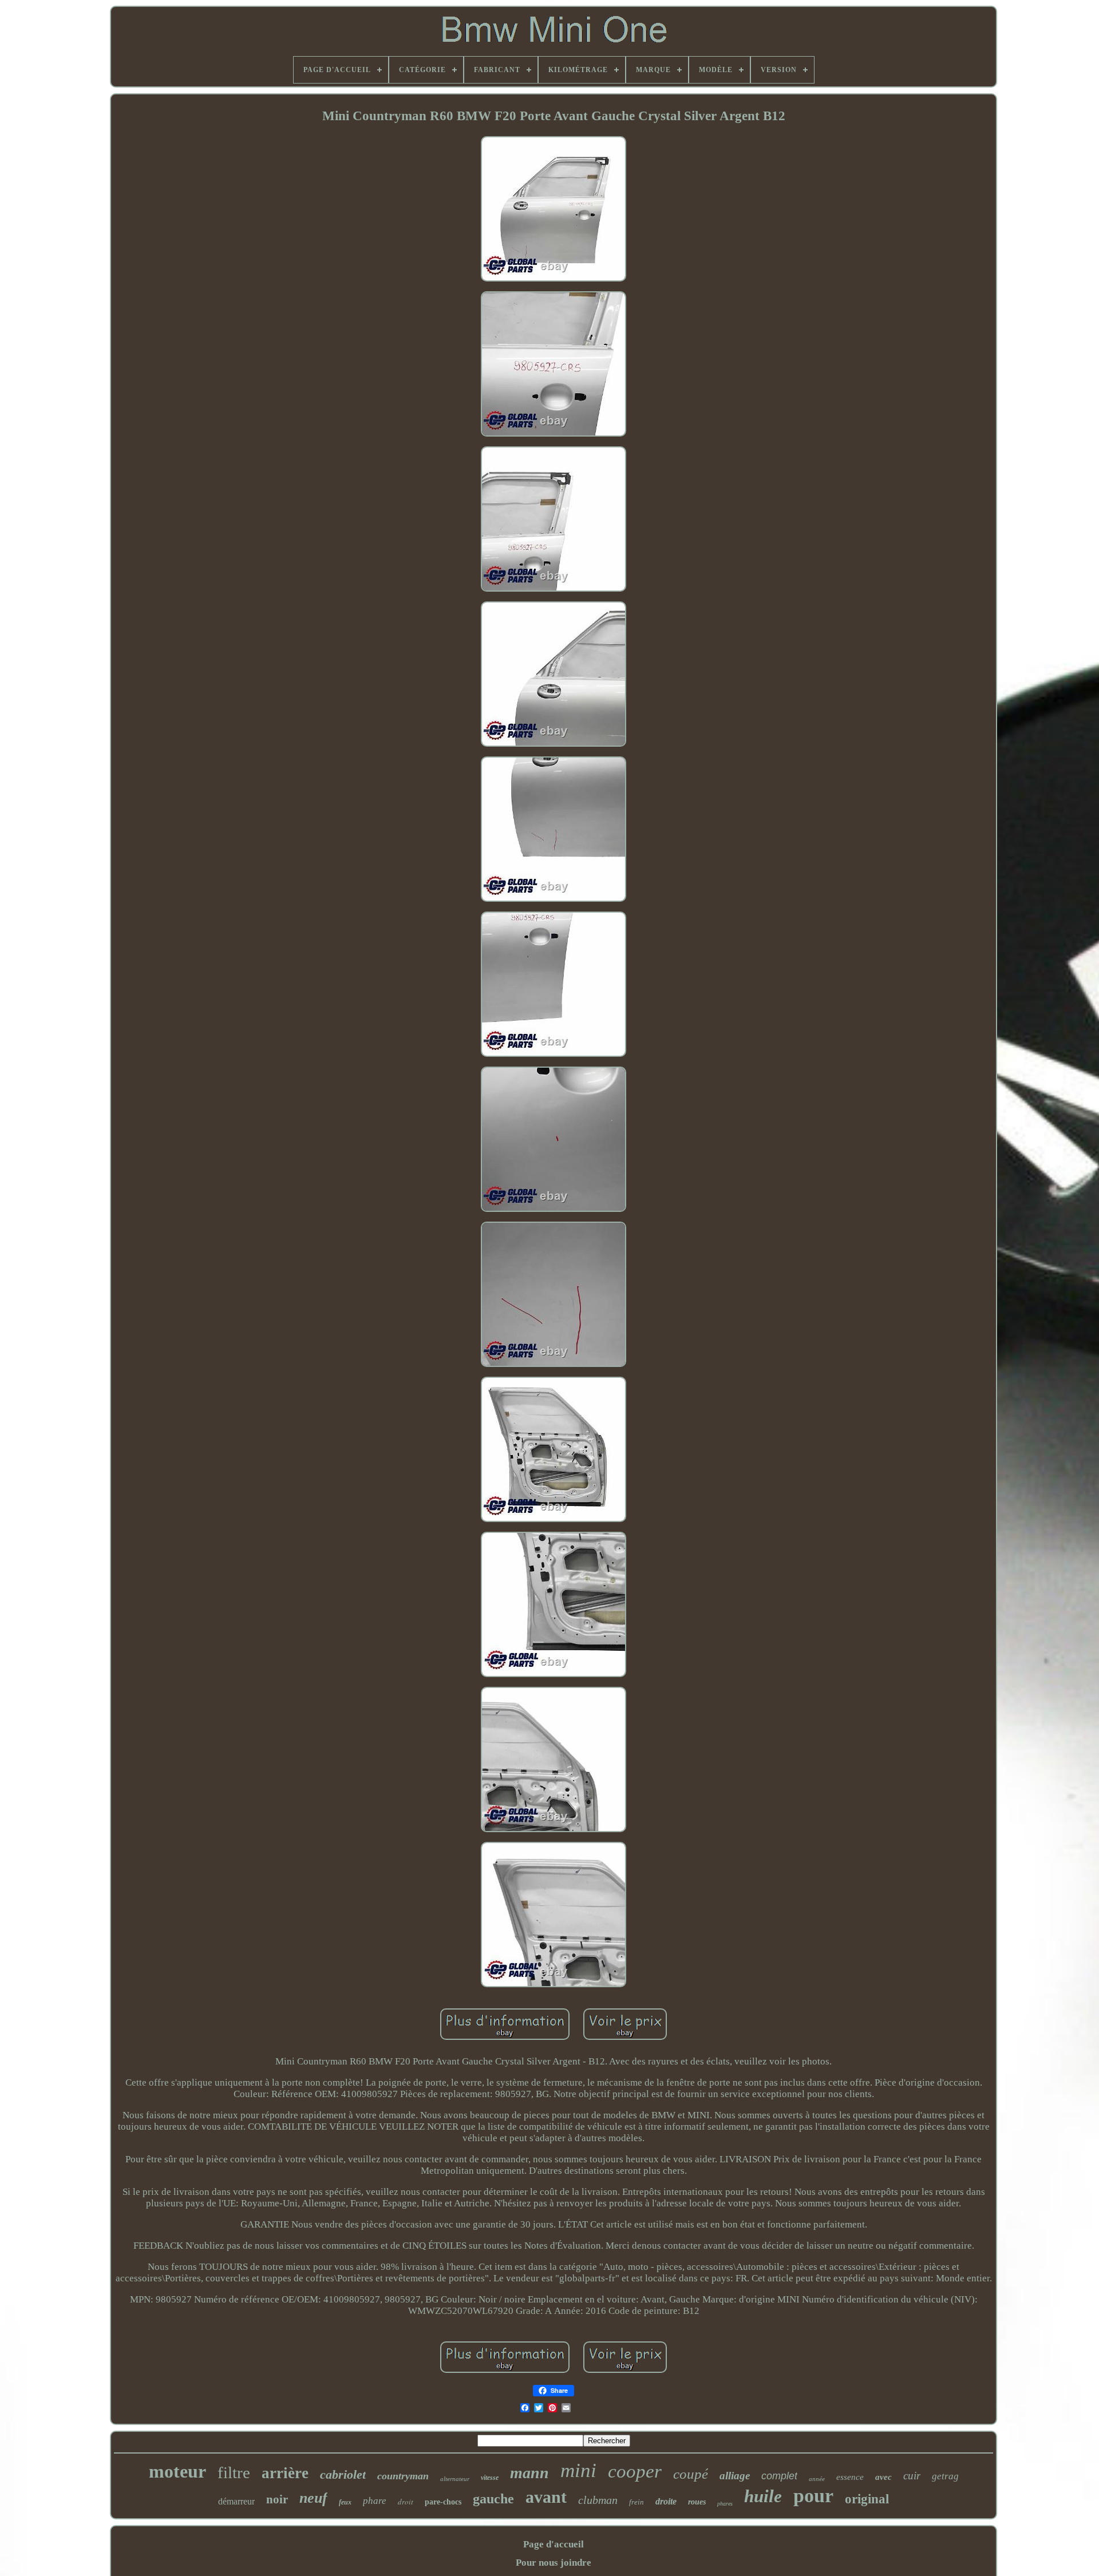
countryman (403, 2476)
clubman (598, 2500)
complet (779, 2476)
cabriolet (343, 2474)
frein (637, 2502)
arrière (285, 2473)
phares (725, 2504)
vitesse (490, 2478)
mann (529, 2473)
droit (406, 2502)
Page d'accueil (554, 2544)
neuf (313, 2498)
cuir (912, 2476)
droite (666, 2501)
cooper (635, 2471)
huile (763, 2496)
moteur (177, 2471)
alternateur (455, 2479)
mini (578, 2470)
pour (813, 2496)
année (817, 2479)
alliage (735, 2476)
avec (883, 2477)
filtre (234, 2472)
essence (850, 2477)
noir (277, 2499)
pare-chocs (443, 2502)
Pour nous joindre (554, 2563)
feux (345, 2502)
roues (697, 2502)
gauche (493, 2499)
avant (546, 2497)
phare (375, 2501)
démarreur (236, 2501)
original (867, 2499)
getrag (945, 2476)
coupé (691, 2474)
